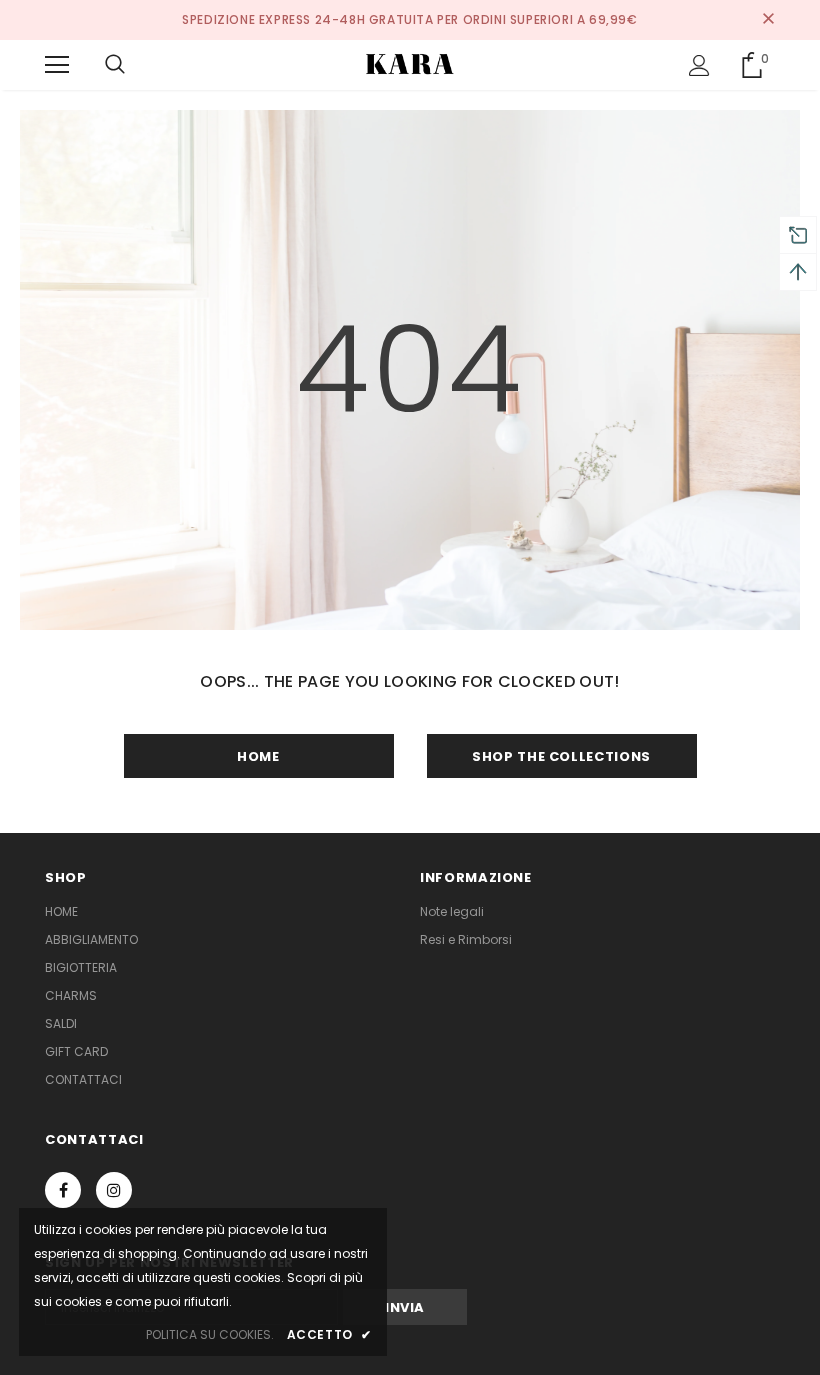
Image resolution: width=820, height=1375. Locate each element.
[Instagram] (114, 1190)
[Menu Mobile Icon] (57, 65)
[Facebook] (63, 1190)
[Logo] (410, 64)
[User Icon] (699, 65)
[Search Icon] (115, 65)
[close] (768, 20)
